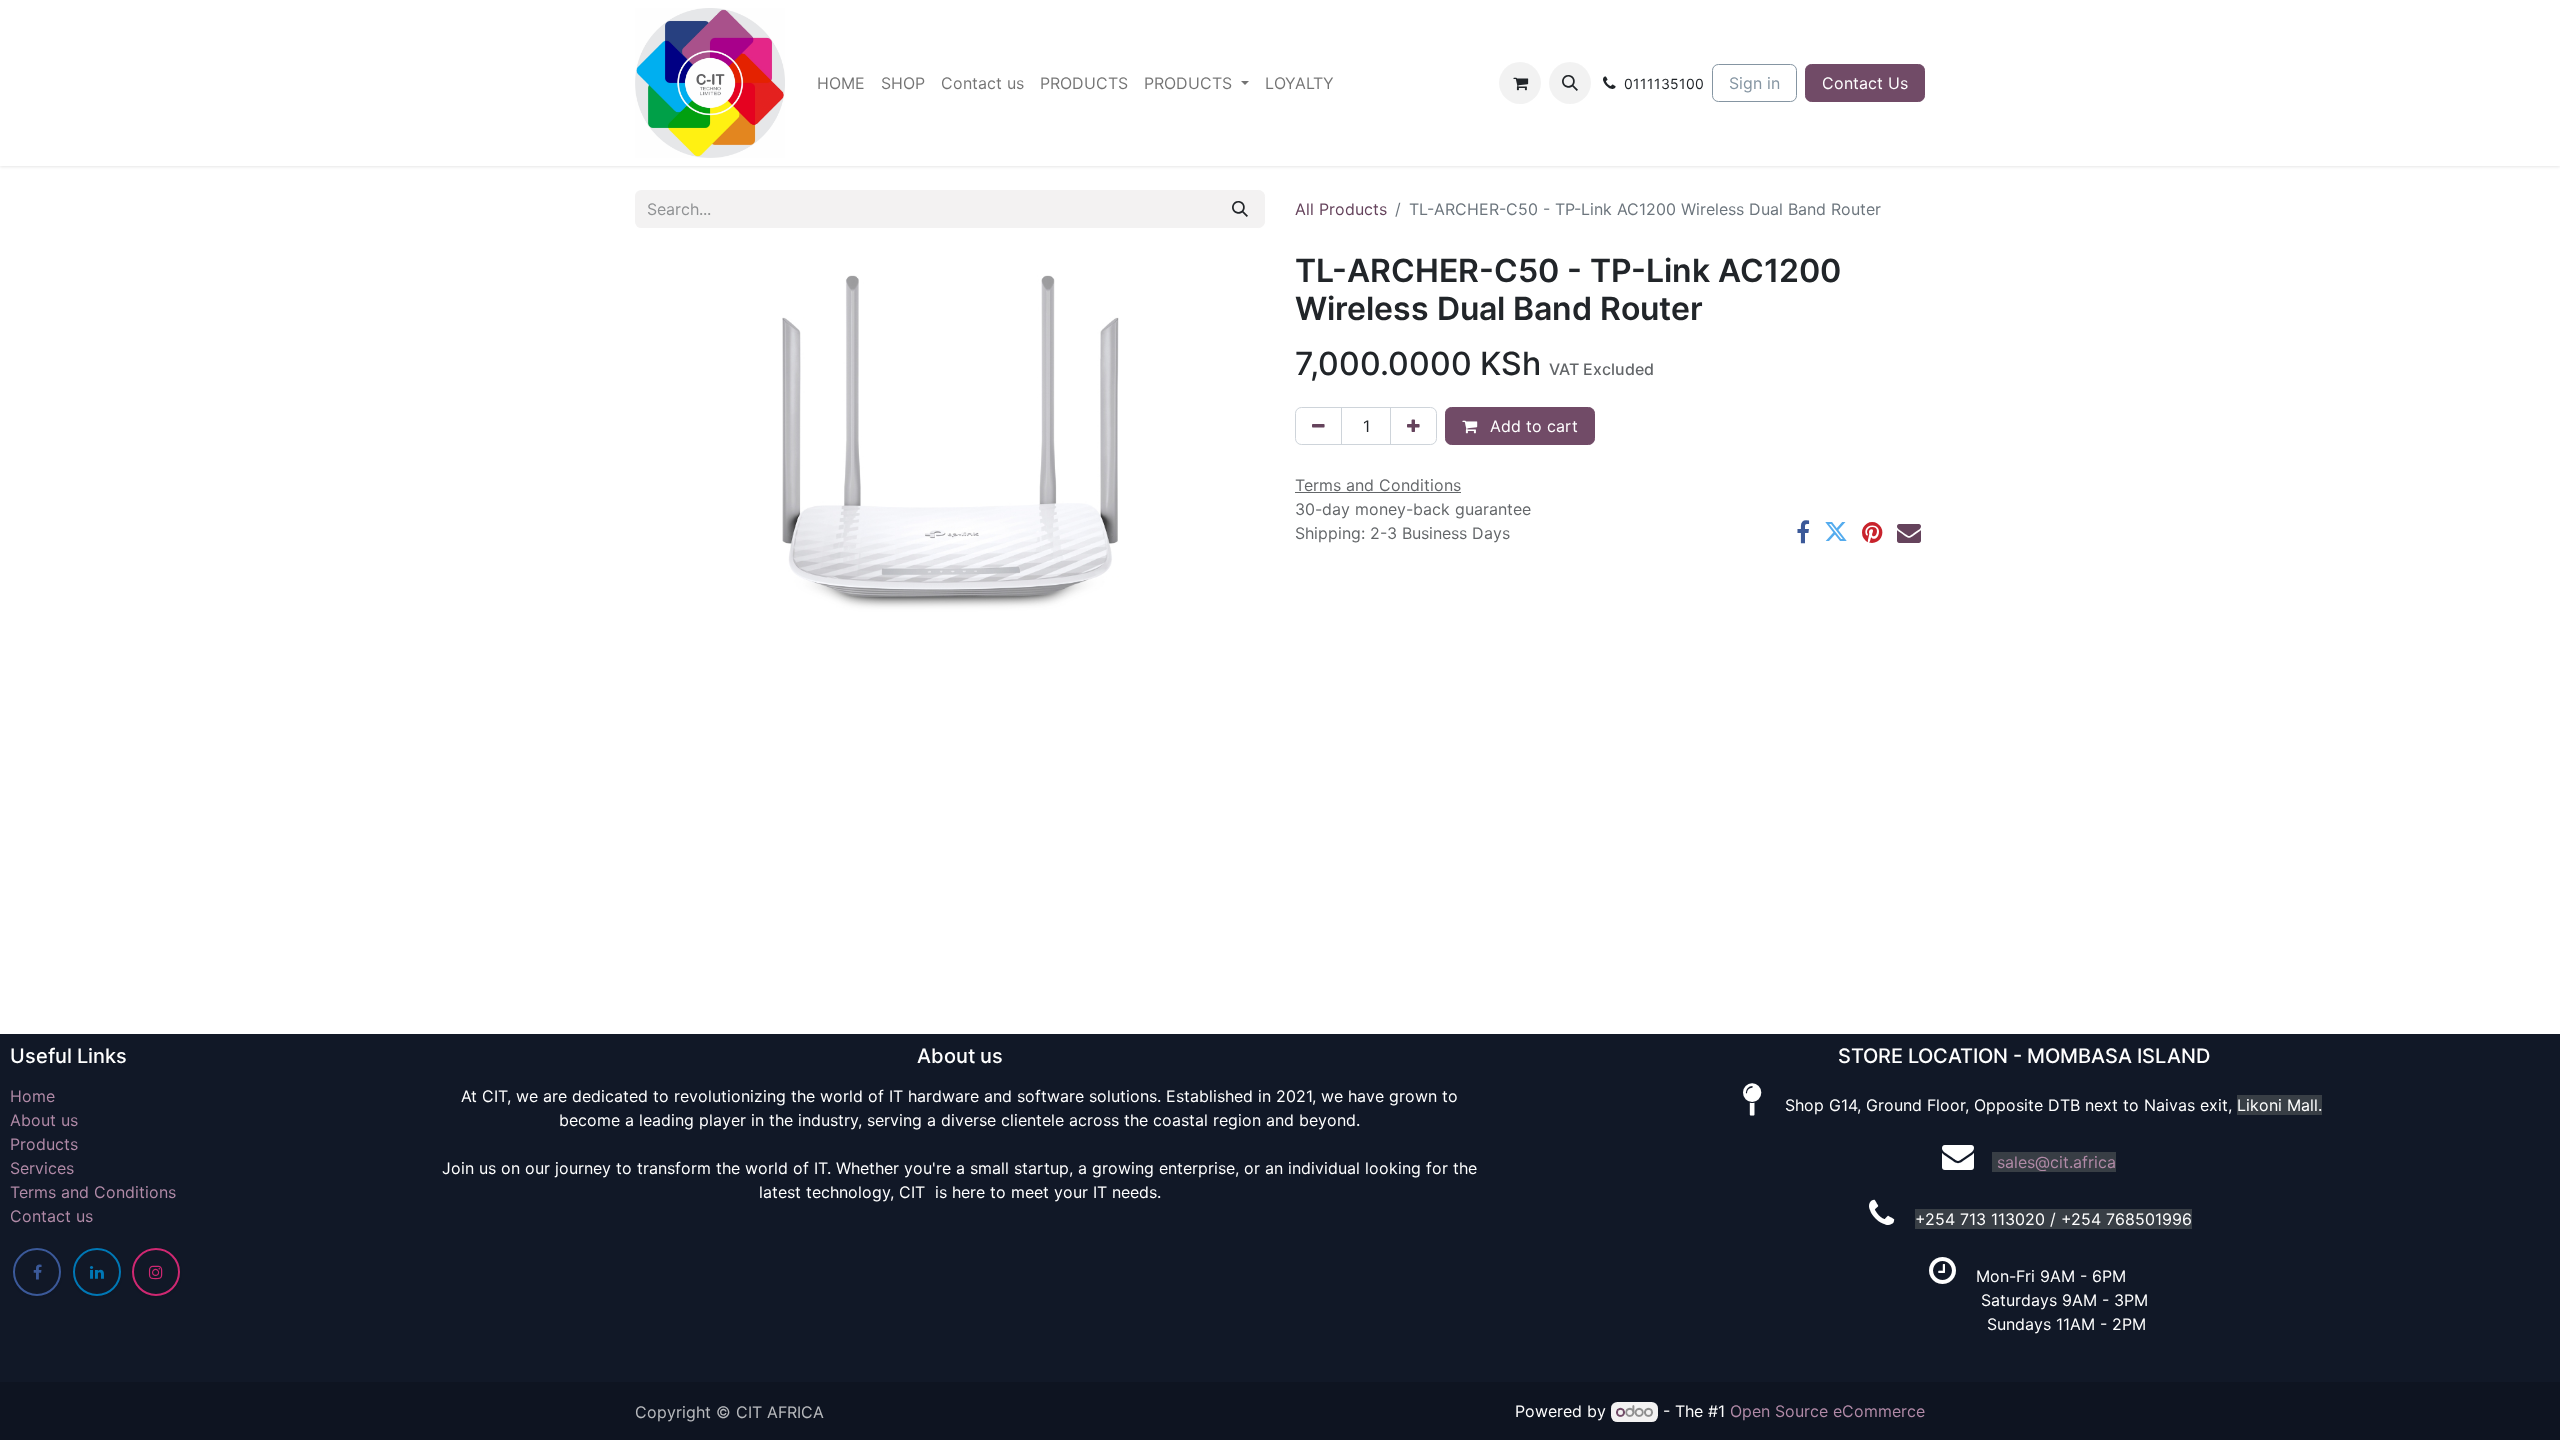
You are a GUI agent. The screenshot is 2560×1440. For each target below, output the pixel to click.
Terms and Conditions (93, 1192)
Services (42, 1168)
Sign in (1754, 83)
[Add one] (1413, 426)
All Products (1341, 209)
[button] (1570, 83)
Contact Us (1865, 83)
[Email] (1909, 532)
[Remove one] (1318, 426)
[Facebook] (1803, 532)
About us (44, 1120)
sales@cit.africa (2056, 1162)
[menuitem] (841, 83)
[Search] (1240, 209)
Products (44, 1144)
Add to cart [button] (1531, 426)
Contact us (51, 1216)
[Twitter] (1836, 532)
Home (32, 1096)
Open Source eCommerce (1827, 1411)
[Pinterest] (1872, 532)
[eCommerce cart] (1520, 83)
